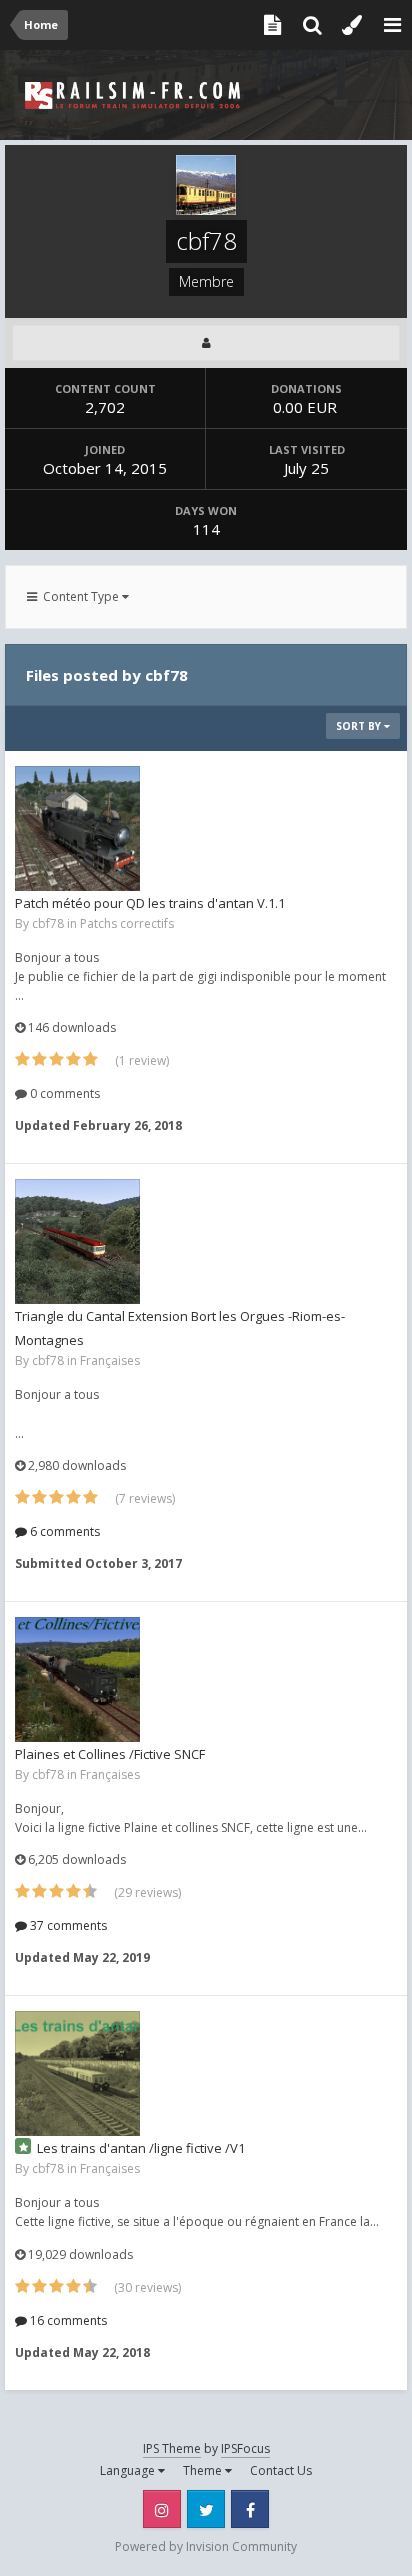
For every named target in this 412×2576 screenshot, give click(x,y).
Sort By (360, 726)
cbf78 (48, 923)
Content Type (79, 596)
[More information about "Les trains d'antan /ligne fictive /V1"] (77, 2073)
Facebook (250, 2509)
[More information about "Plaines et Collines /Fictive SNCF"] (77, 1679)
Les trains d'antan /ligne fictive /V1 (141, 2148)
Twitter (206, 2509)
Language (129, 2470)
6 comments (63, 1531)
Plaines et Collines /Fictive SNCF (110, 1754)
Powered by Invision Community (206, 2546)
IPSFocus (245, 2448)
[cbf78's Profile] (206, 343)
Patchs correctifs (127, 923)
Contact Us (281, 2470)
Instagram (162, 2509)
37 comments (67, 1925)
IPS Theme (172, 2448)
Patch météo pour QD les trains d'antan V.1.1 (150, 903)
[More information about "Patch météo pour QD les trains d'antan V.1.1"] (77, 828)
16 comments (67, 2320)
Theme (204, 2470)
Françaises (110, 1360)
